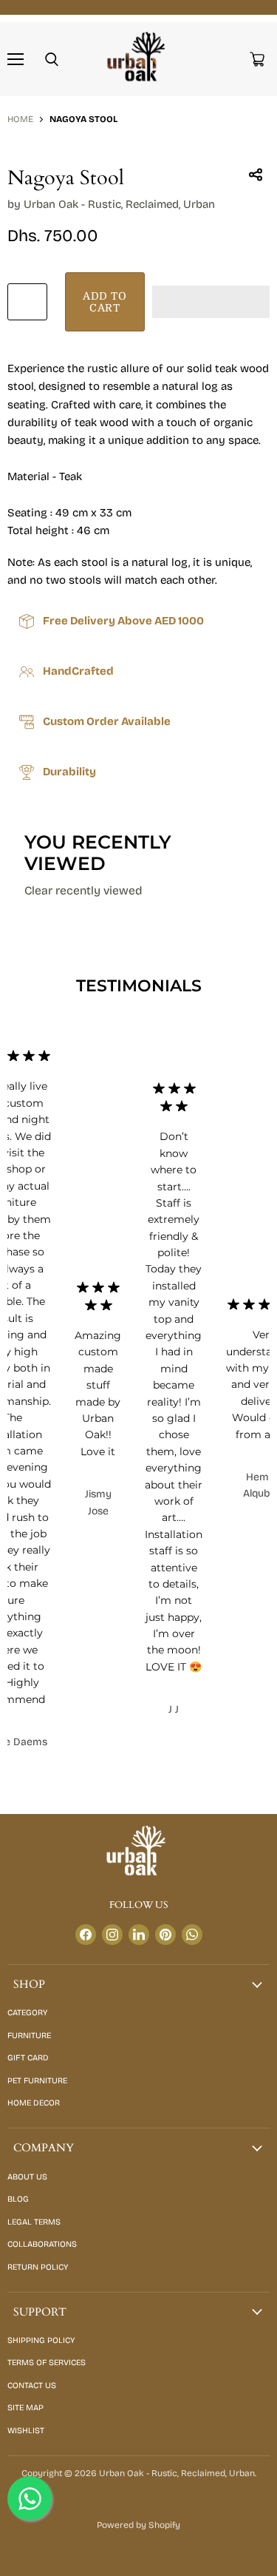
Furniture (29, 2036)
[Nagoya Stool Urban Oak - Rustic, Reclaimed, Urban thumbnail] (32, 177)
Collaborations (42, 2244)
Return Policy (38, 2267)
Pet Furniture (37, 2081)
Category (27, 2013)
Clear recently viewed (83, 891)
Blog (18, 2199)
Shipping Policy (41, 2340)
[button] (211, 302)
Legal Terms (34, 2222)
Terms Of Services (47, 2363)
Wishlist (26, 2431)
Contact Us (32, 2386)
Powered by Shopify (138, 2525)
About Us (27, 2177)
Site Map (25, 2408)
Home (20, 119)
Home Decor (34, 2103)
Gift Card (28, 2058)
